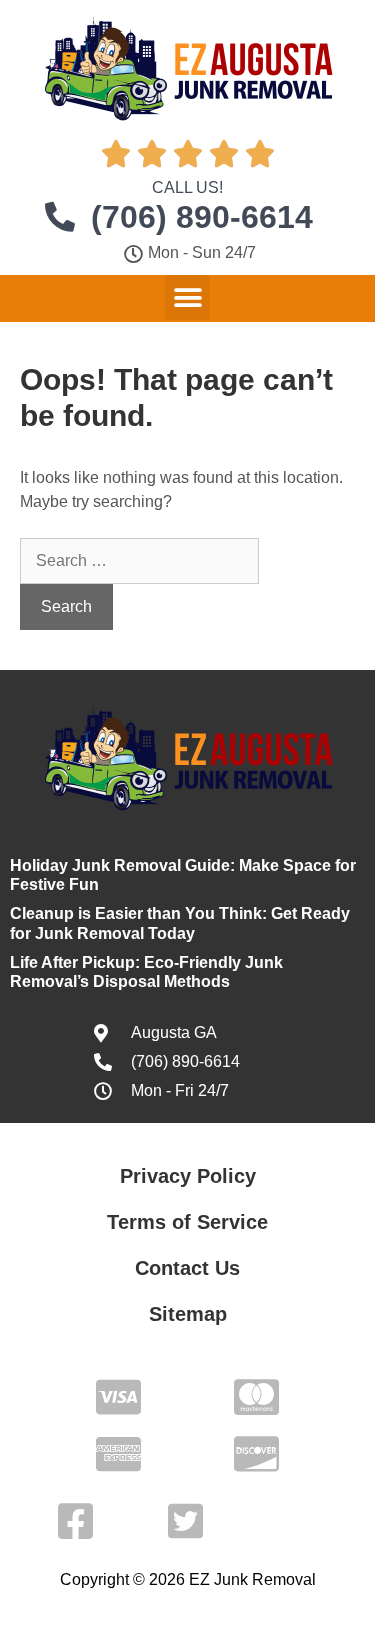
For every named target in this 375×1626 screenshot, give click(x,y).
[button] (187, 297)
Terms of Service (187, 1222)
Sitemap (188, 1314)
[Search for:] (139, 560)
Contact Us (187, 1268)
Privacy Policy (188, 1176)
